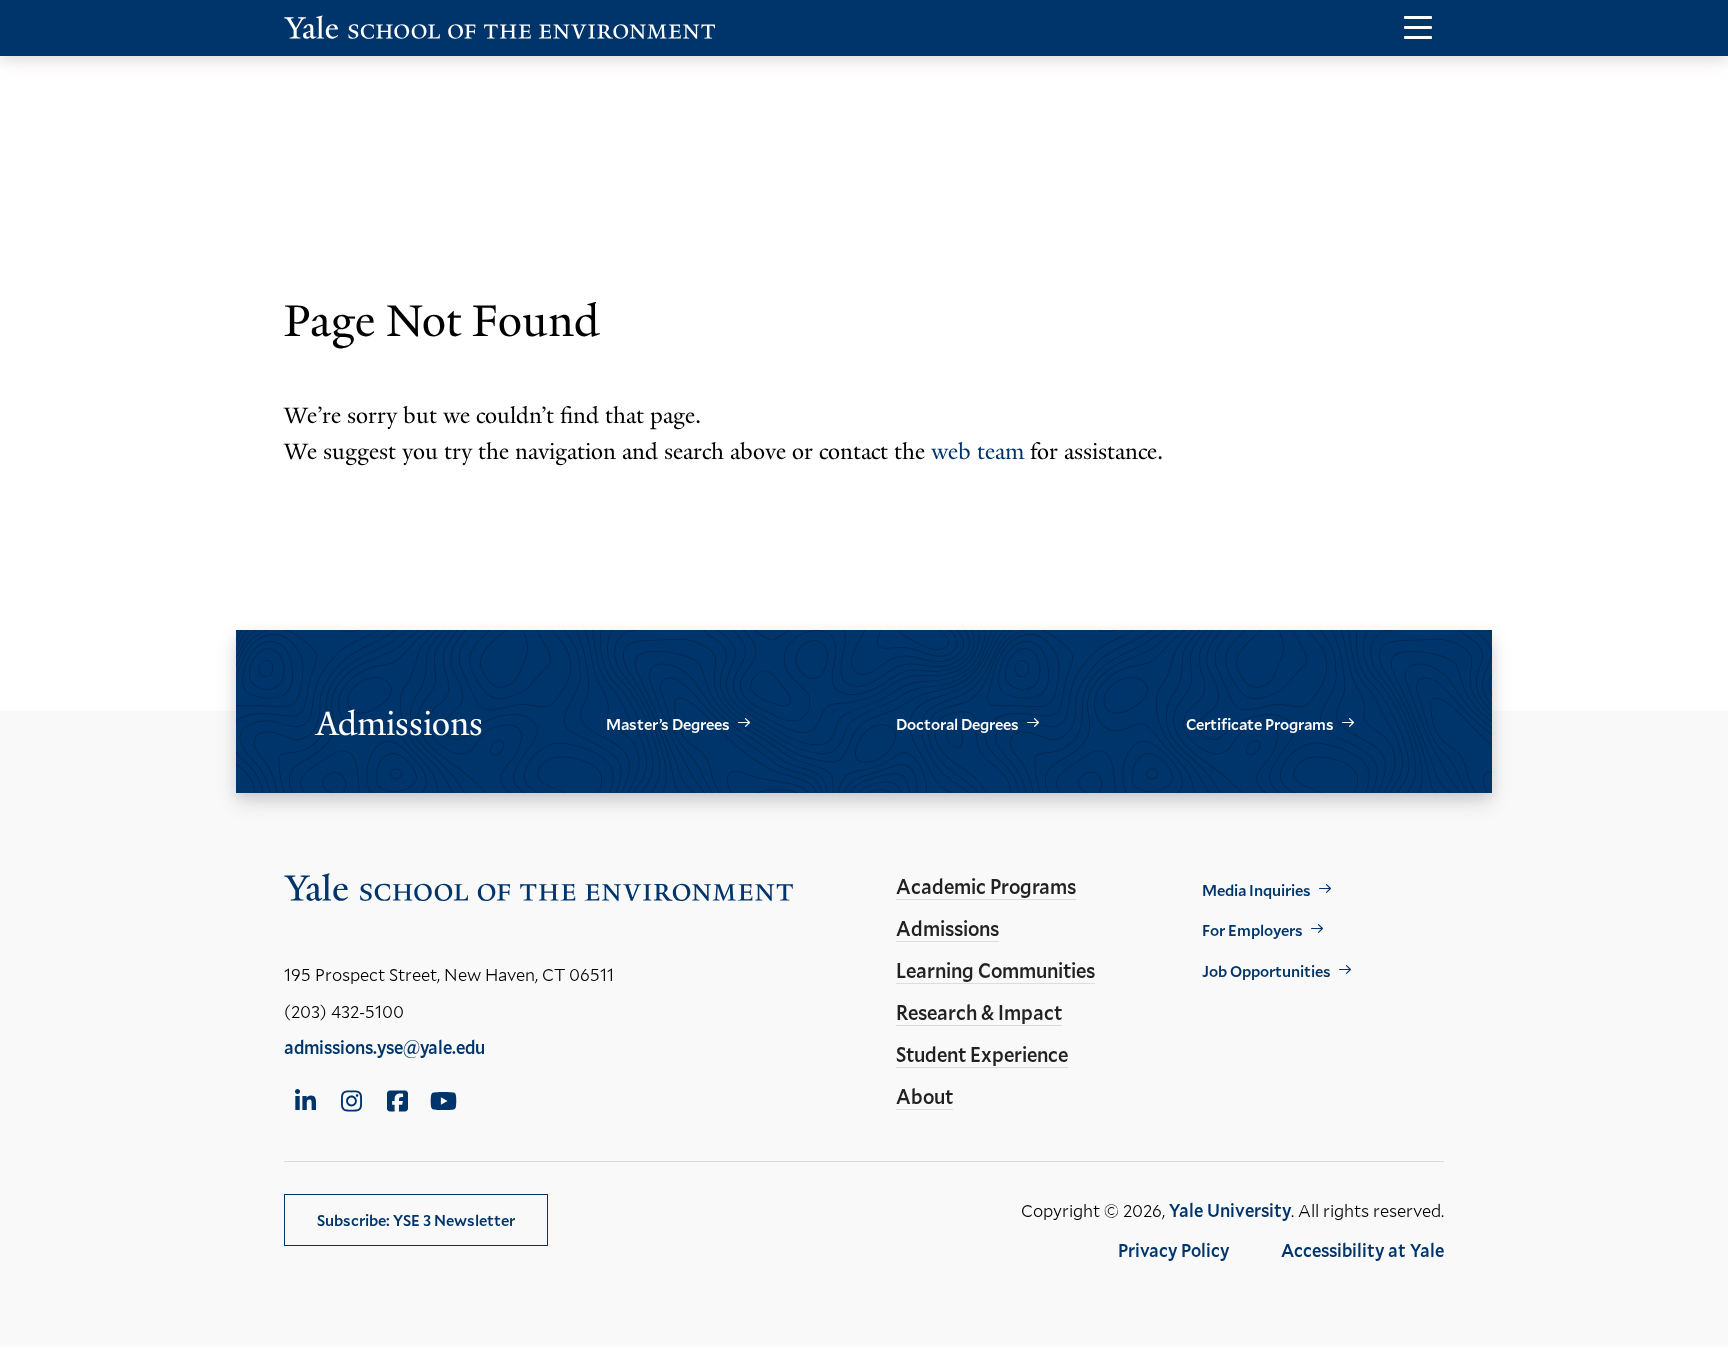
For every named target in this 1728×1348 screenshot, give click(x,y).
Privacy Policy (1173, 1250)
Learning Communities (995, 970)
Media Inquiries (1256, 889)
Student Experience (982, 1054)
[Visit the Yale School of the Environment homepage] (500, 31)
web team (977, 451)
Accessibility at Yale (1362, 1250)
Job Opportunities (1266, 970)
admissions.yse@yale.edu (384, 1047)
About (924, 1096)
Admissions (947, 928)
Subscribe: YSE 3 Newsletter (416, 1219)
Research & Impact (979, 1012)
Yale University (1230, 1210)
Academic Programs (986, 886)
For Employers (1252, 929)
